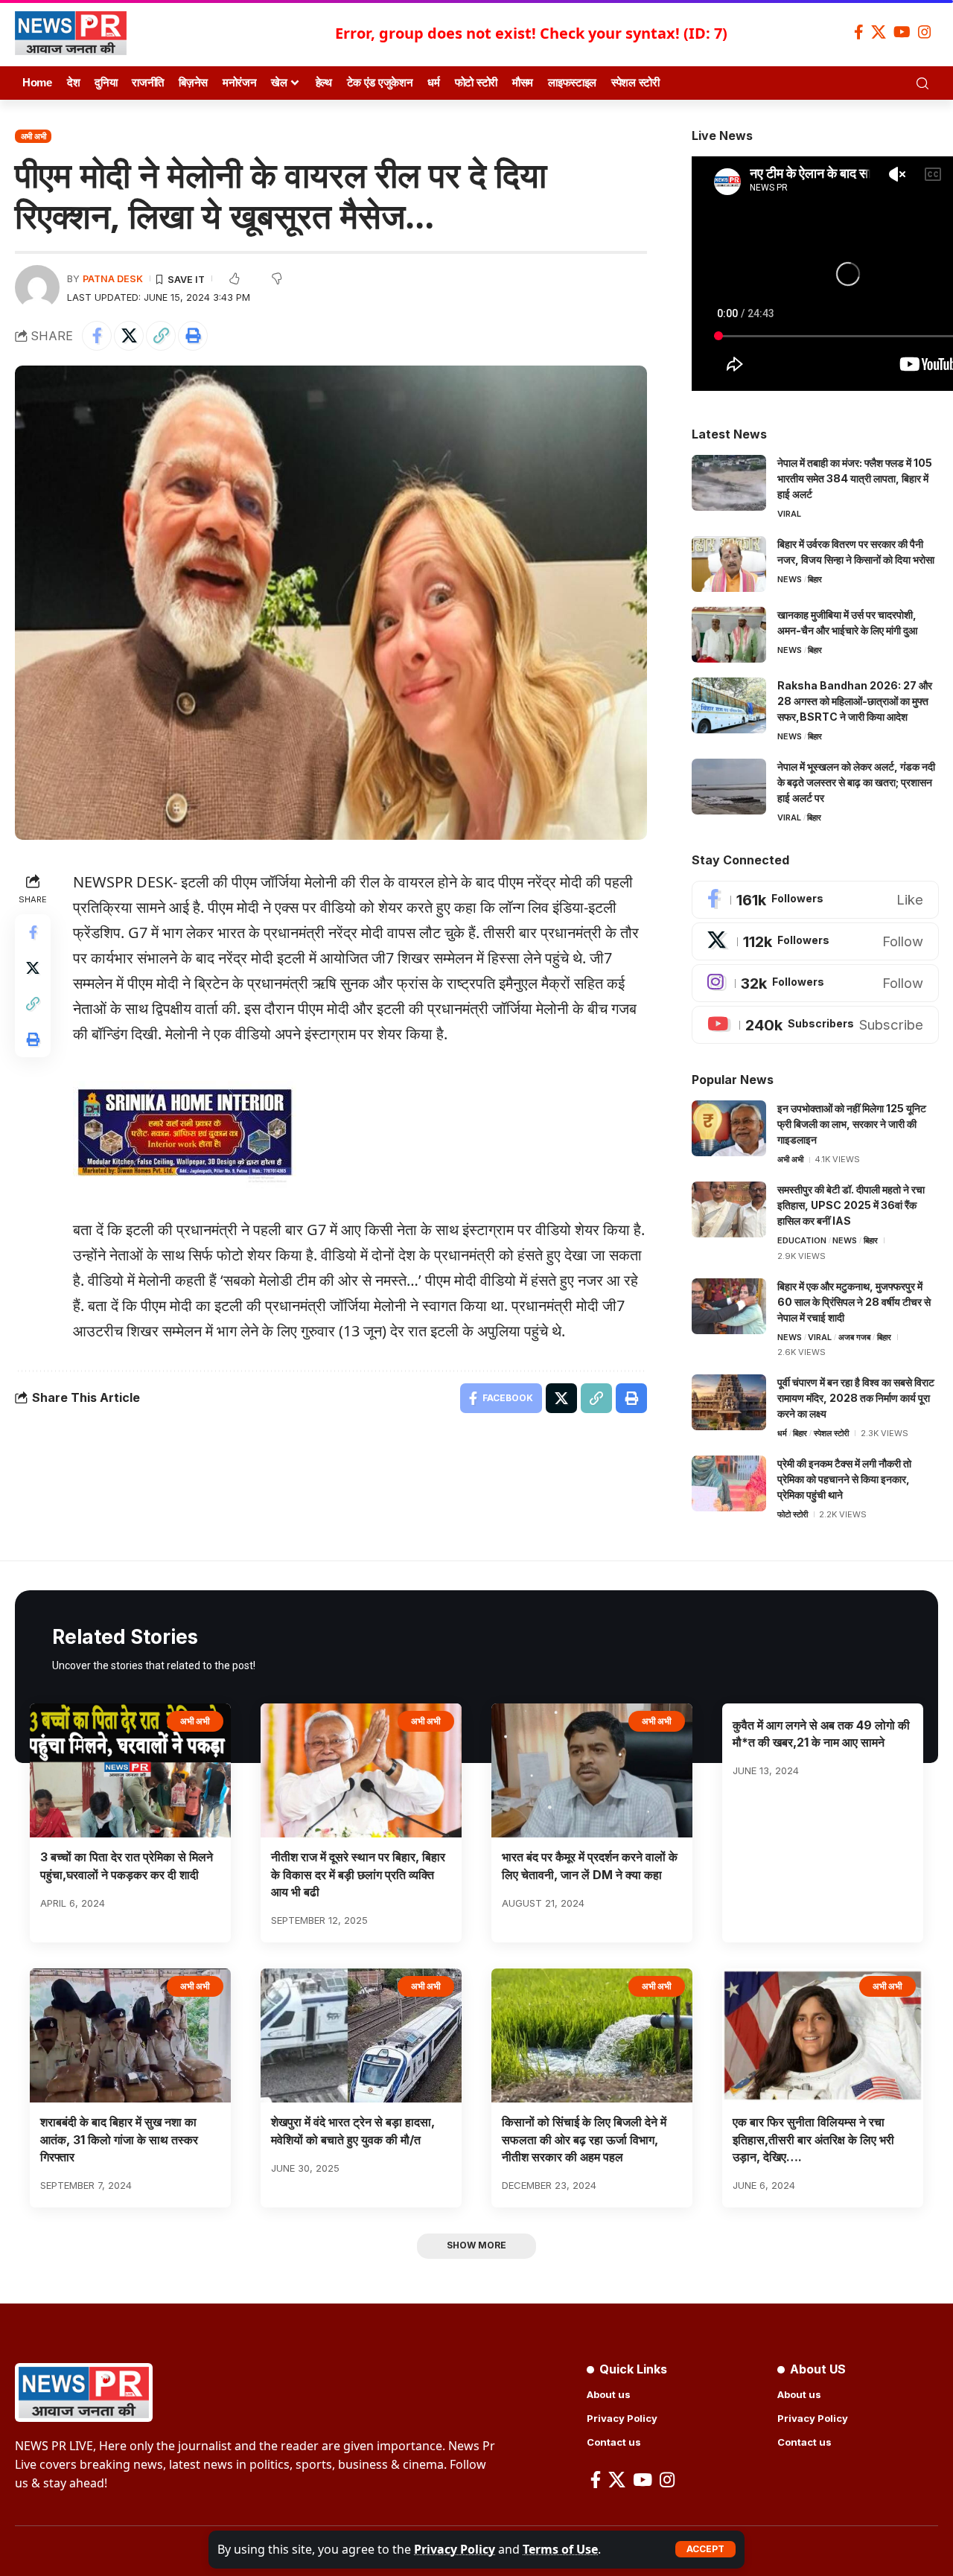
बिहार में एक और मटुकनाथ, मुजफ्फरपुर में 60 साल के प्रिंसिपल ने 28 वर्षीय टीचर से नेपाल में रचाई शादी (854, 1302)
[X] (879, 32)
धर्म (782, 1433)
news (790, 579)
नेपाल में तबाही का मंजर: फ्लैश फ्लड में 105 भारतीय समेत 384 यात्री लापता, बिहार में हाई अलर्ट (855, 478)
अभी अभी (34, 136)
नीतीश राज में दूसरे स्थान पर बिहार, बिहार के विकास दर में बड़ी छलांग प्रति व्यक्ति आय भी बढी (358, 1874)
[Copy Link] (161, 336)
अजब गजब (854, 1337)
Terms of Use (560, 2549)
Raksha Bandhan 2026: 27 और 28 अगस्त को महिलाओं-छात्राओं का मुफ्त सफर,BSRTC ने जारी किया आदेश (855, 701)
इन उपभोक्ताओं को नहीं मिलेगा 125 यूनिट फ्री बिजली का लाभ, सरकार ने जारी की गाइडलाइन (852, 1124)
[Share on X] (129, 336)
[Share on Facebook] (97, 336)
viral (789, 514)
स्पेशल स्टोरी (831, 1433)
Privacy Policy (455, 2549)
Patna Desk (113, 279)
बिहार (815, 579)
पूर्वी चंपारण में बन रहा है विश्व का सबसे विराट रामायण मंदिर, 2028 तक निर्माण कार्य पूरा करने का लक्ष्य (856, 1398)
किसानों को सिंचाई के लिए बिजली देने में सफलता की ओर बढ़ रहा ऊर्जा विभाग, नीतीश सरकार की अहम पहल (584, 2139)
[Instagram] (925, 32)
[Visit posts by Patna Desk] (37, 287)
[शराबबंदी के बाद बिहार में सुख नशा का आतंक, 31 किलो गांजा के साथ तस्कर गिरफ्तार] (130, 2036)
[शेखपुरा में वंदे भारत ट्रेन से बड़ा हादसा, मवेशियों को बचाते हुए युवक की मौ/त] (361, 2036)
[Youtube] (815, 1025)
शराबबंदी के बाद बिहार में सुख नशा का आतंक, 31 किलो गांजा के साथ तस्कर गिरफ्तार (119, 2139)
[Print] (193, 336)
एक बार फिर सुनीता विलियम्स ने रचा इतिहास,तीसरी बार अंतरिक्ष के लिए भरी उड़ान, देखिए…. (813, 2139)
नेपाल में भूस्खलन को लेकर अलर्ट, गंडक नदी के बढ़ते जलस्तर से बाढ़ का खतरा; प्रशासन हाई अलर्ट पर (856, 782)
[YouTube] (902, 32)
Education (802, 1240)
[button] (705, 2549)
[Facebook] (859, 32)
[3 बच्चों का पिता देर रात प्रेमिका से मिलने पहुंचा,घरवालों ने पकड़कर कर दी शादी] (130, 1771)
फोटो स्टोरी (793, 1514)
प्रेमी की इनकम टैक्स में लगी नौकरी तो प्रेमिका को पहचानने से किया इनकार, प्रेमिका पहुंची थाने (844, 1479)
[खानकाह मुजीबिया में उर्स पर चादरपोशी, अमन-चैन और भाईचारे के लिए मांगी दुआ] (729, 635)
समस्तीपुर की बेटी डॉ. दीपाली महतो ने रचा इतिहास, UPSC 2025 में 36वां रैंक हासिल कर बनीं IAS (851, 1205)
